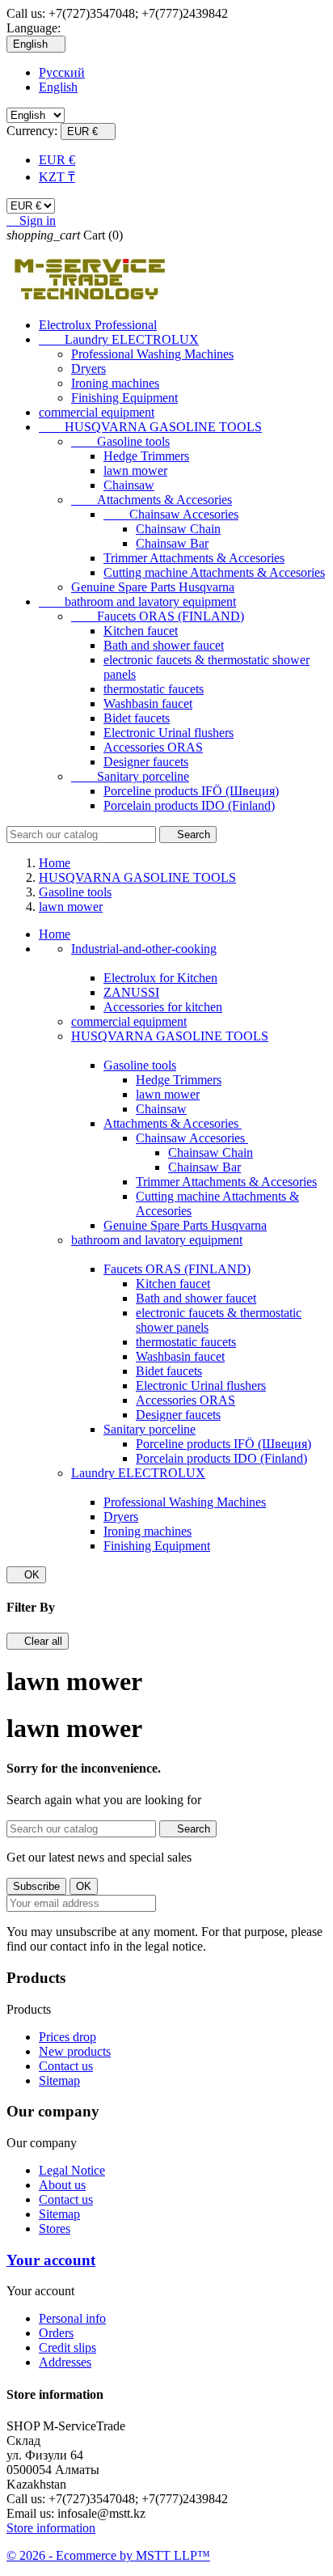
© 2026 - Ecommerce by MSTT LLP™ (108, 2555)
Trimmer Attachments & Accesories (194, 558)
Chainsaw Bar (172, 543)
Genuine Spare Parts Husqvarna (153, 587)
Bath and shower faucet (164, 645)
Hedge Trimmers (146, 456)
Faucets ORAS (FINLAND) (158, 616)
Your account (51, 2260)
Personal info (72, 2318)
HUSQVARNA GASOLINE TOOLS (150, 427)
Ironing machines (115, 383)
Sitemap (59, 2080)
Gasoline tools (120, 441)
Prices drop (67, 2037)
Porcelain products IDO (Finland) (189, 805)
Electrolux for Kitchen (160, 978)
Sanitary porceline (130, 776)
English (58, 87)
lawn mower (135, 470)
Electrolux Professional (98, 325)
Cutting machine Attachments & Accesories (214, 572)
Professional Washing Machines (152, 354)
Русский (62, 72)
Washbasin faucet (148, 703)
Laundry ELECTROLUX (119, 339)
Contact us (66, 2066)
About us (62, 2185)
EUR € (57, 160)
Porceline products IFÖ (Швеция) (191, 791)
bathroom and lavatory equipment (137, 602)
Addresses (65, 2362)
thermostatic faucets (154, 689)
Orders (56, 2333)
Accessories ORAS (153, 747)
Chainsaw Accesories (171, 514)
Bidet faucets (137, 718)
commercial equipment (97, 412)
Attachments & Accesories (152, 500)
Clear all (38, 1641)
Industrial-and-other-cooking (144, 949)
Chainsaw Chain (178, 529)
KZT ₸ (57, 177)
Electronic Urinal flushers (169, 733)
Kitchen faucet (141, 631)
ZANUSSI (131, 992)
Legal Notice (72, 2170)
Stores (55, 2229)
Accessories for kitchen (163, 1007)
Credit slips (67, 2347)
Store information (51, 2528)
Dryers (89, 369)
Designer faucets (146, 762)
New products (75, 2051)
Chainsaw (129, 485)
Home (55, 934)
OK (26, 1575)
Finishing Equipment (124, 398)
